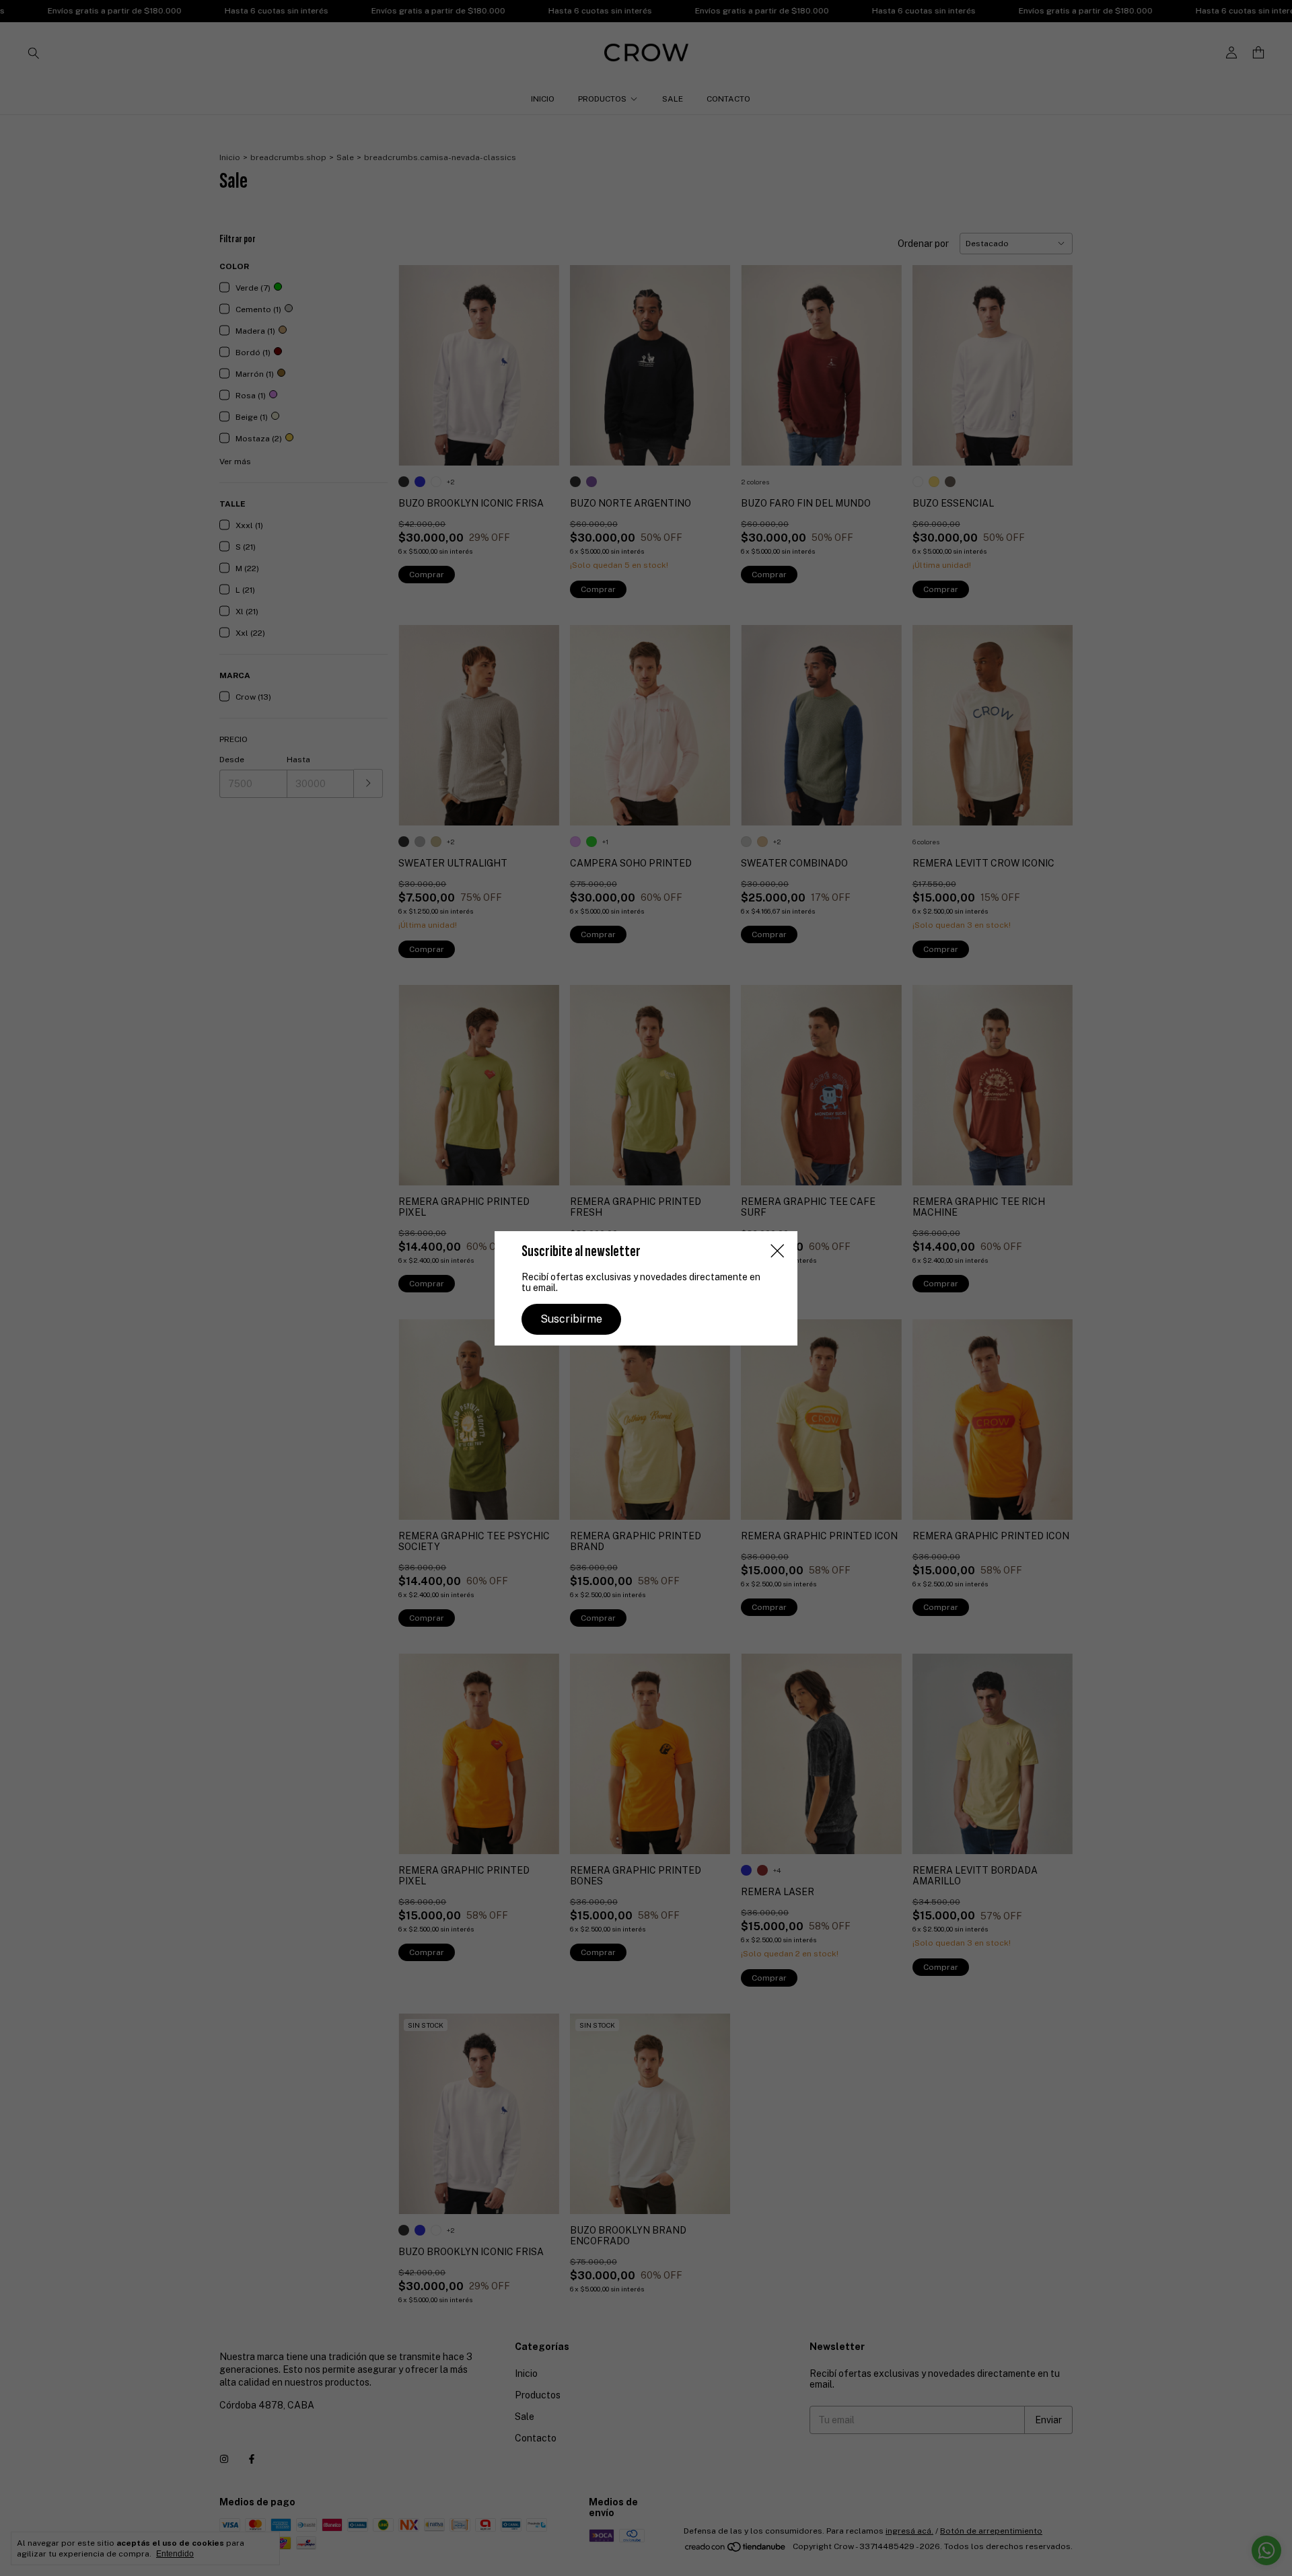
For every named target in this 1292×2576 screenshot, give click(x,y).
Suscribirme (571, 1319)
